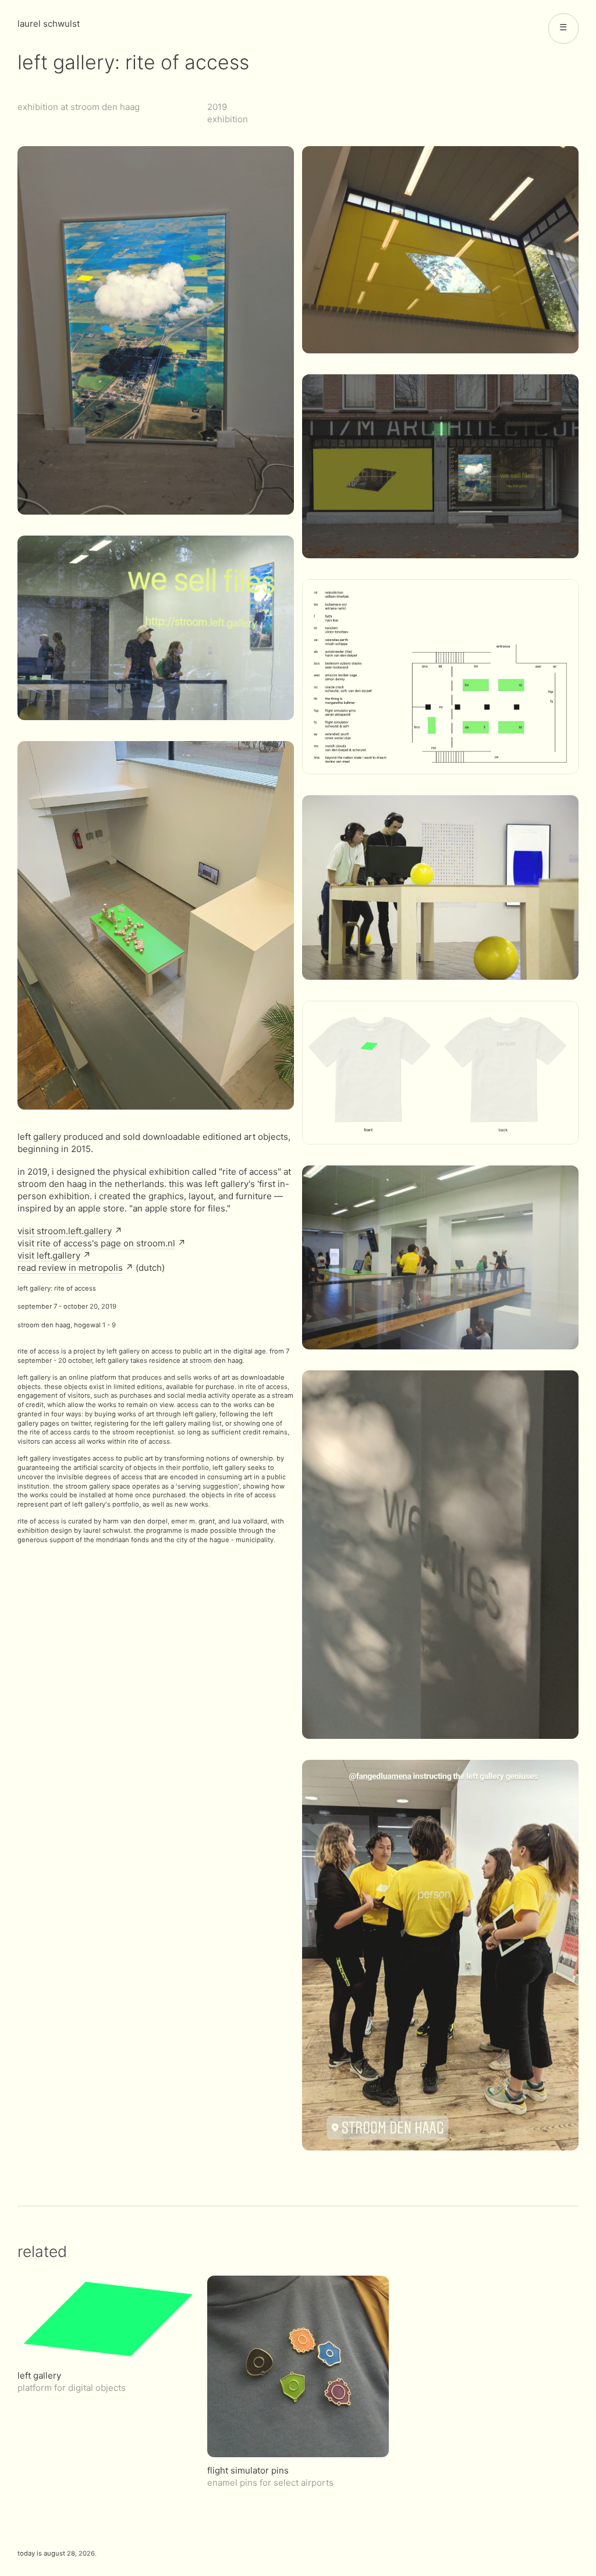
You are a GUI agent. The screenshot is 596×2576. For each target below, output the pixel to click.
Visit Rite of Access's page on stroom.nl (96, 1243)
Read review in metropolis (70, 1268)
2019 (217, 107)
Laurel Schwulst (49, 24)
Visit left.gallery (49, 1255)
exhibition (228, 119)
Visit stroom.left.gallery (65, 1231)
